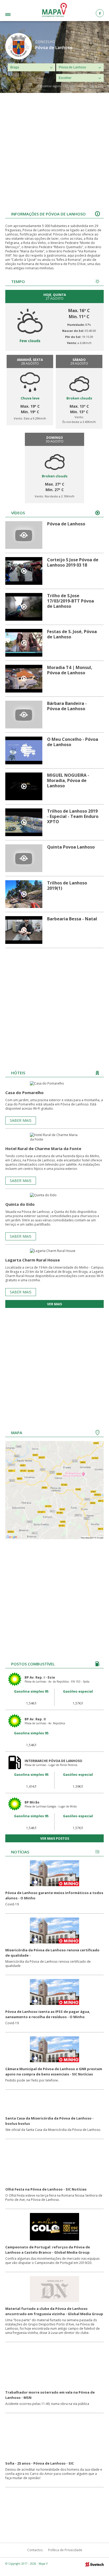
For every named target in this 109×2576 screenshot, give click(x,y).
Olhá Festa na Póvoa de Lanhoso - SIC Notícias (46, 2189)
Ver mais (54, 1304)
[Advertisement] (54, 150)
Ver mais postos (55, 1838)
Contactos (35, 2550)
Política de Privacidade (65, 2550)
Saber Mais (21, 1120)
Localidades (16, 15)
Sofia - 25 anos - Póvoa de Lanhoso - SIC (40, 2463)
